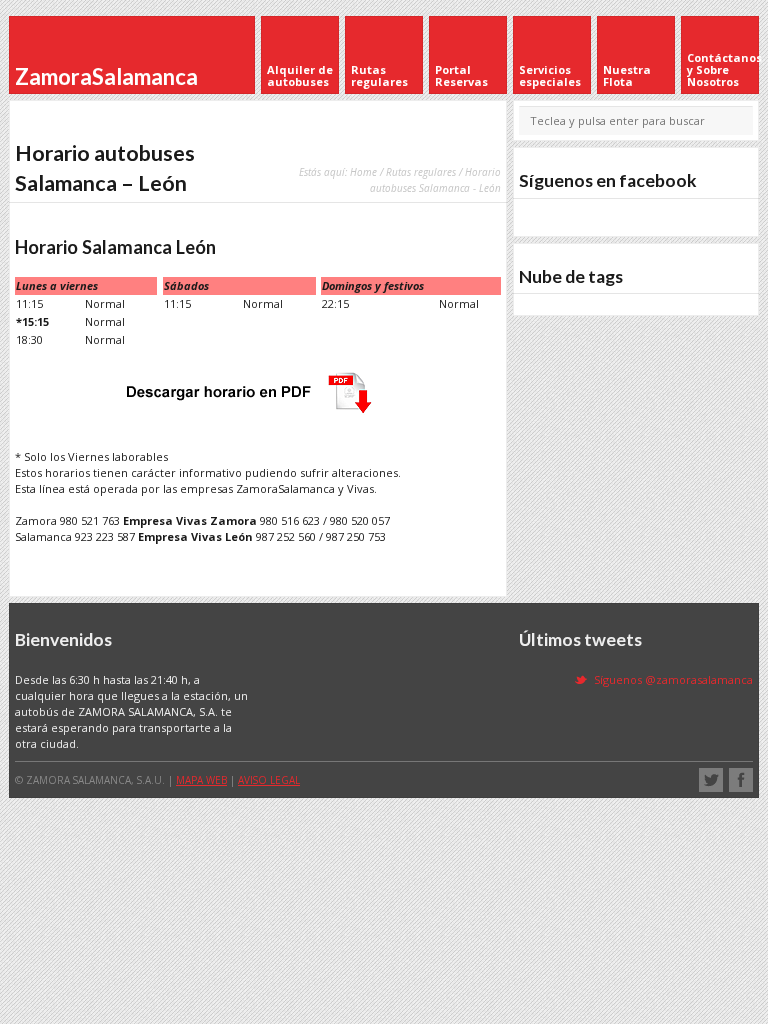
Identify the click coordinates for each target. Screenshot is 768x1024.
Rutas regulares (421, 172)
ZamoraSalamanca (106, 76)
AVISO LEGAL (269, 780)
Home (363, 172)
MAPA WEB (201, 780)
